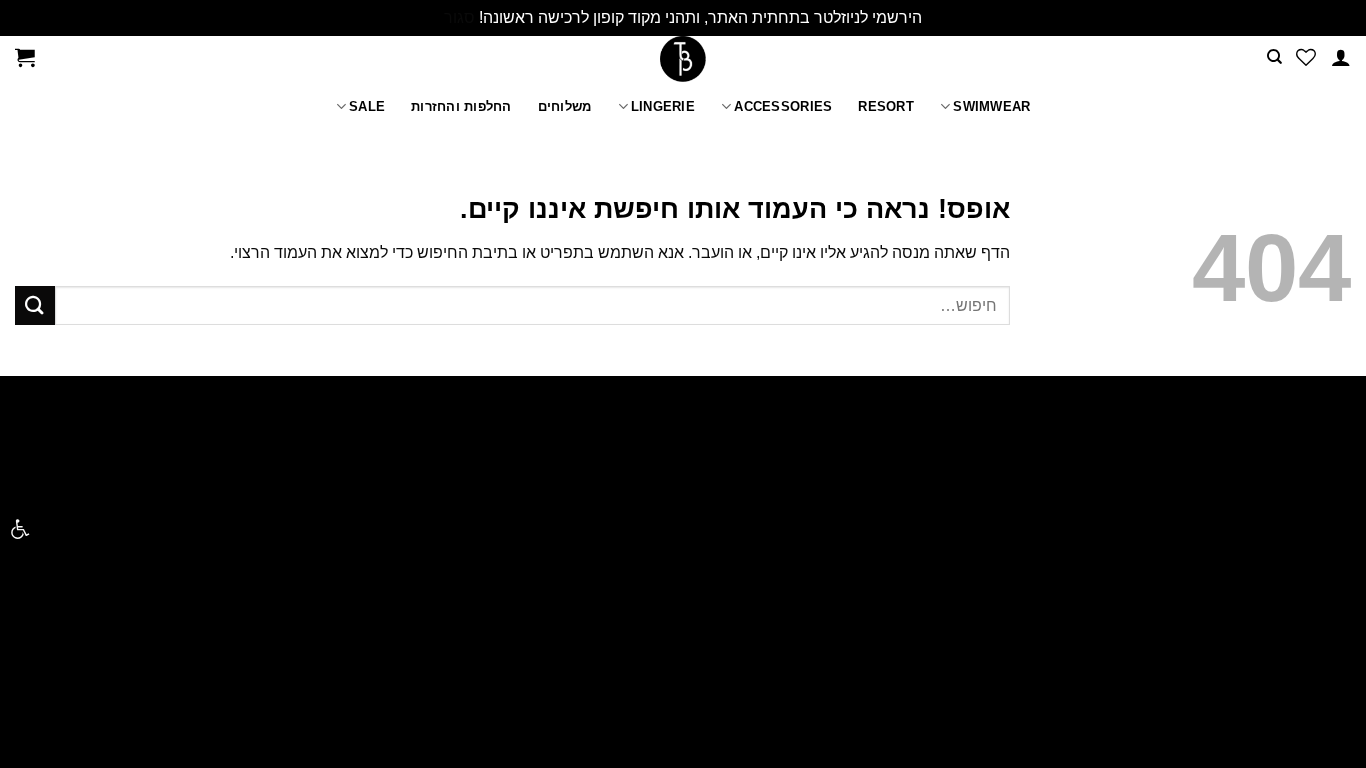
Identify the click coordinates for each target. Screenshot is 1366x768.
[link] (20, 529)
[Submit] (35, 305)
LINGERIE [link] (663, 106)
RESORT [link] (886, 106)
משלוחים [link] (565, 106)
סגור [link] (459, 17)
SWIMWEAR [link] (991, 106)
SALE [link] (367, 106)
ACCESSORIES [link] (783, 106)
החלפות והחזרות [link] (461, 106)
